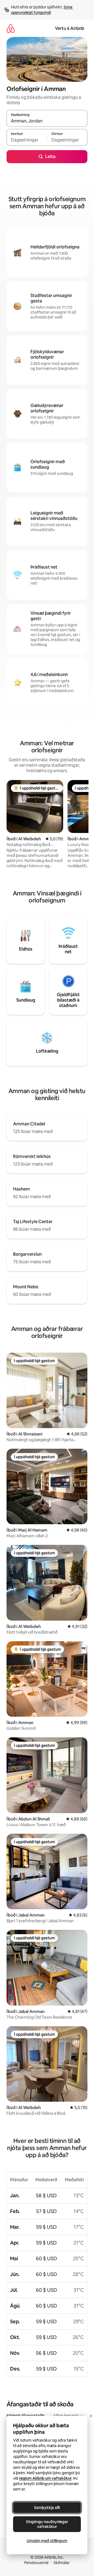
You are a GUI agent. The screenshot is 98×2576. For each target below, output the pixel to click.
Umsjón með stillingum (47, 2541)
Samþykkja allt (47, 2508)
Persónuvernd (36, 2563)
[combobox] (47, 121)
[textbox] (27, 140)
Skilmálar (62, 2563)
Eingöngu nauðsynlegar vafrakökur (47, 2524)
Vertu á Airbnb (70, 28)
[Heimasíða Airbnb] (11, 28)
